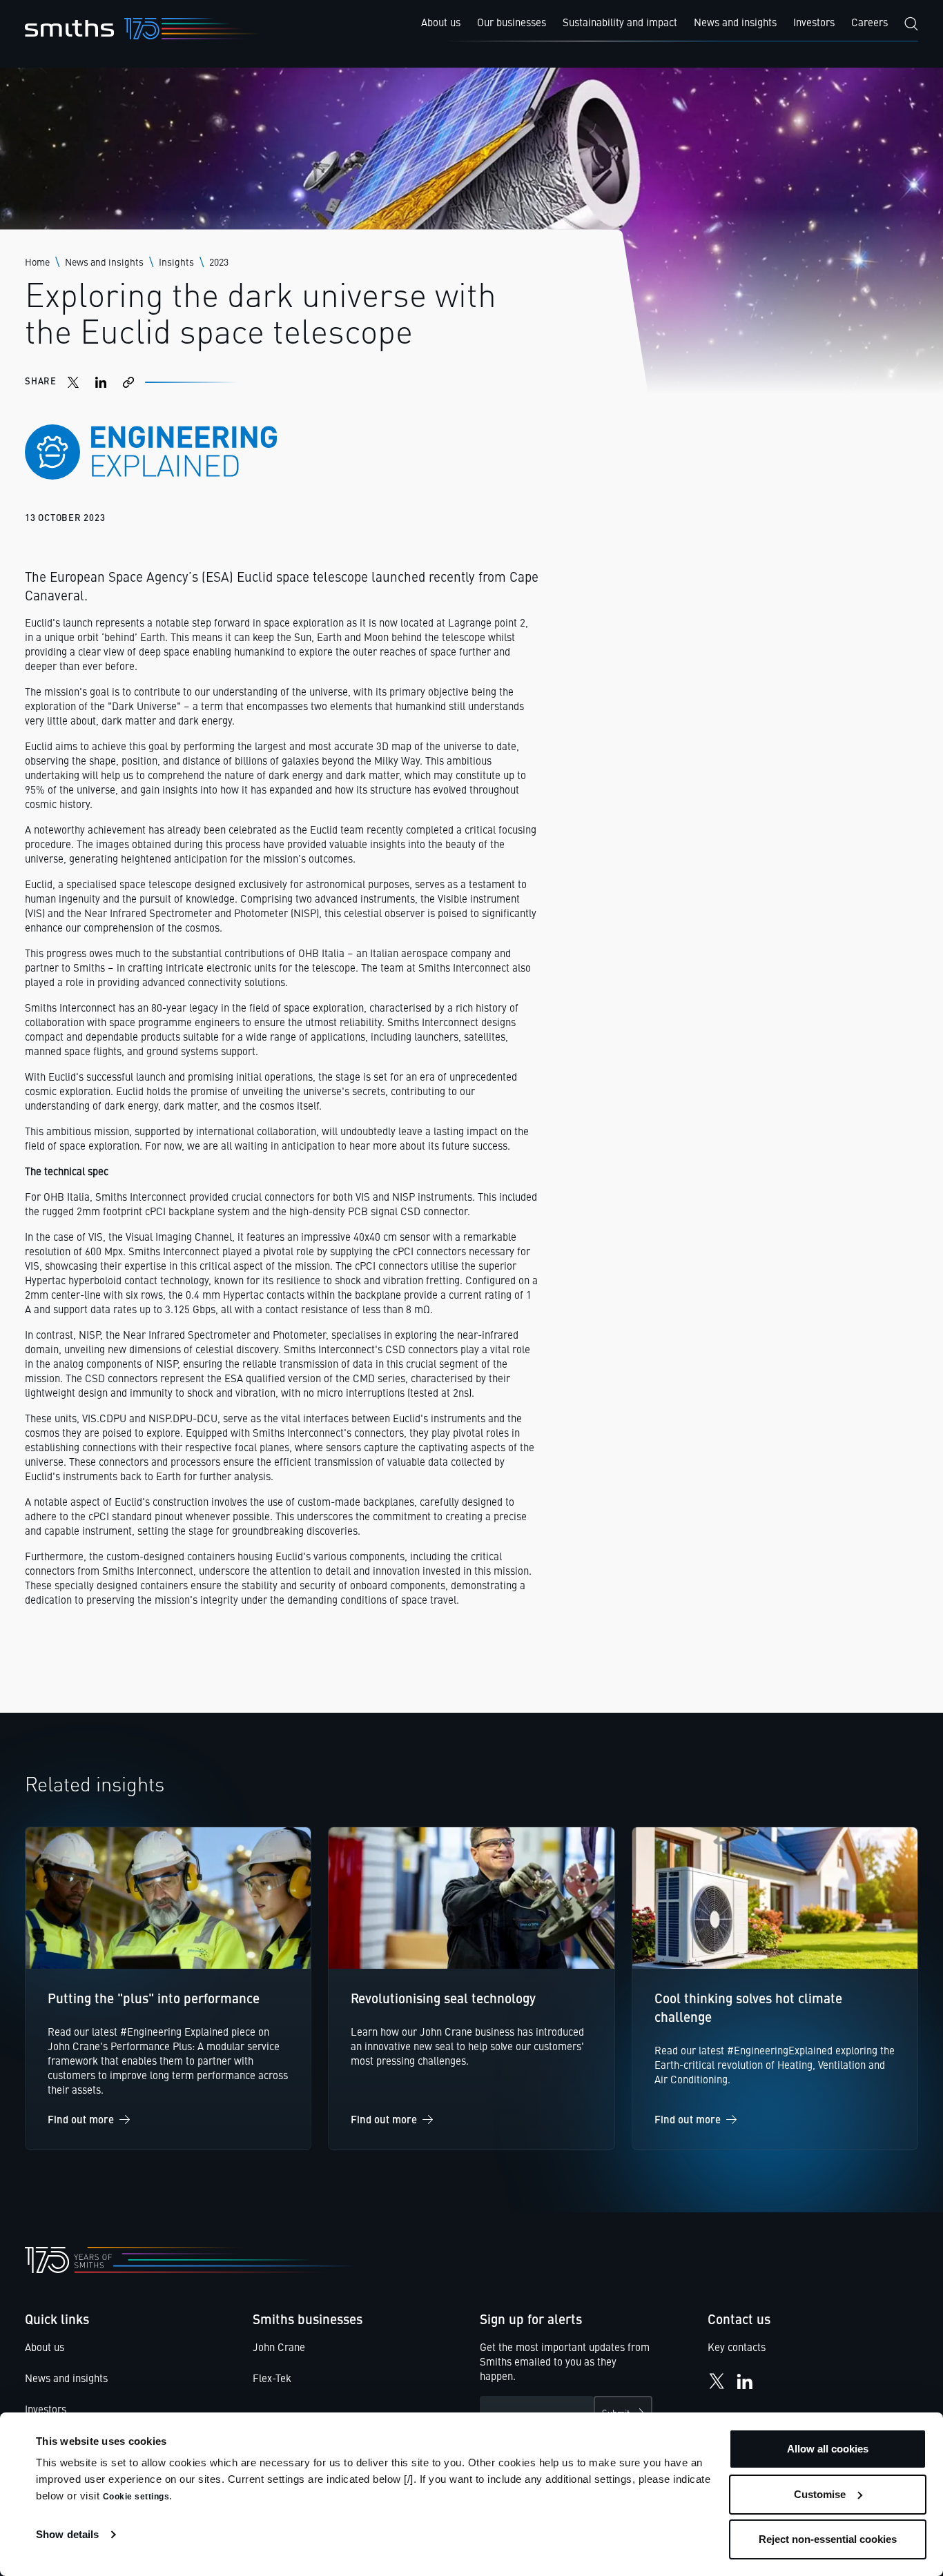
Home (37, 263)
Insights (176, 263)
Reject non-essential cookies (828, 2539)
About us (45, 2349)
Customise (820, 2494)
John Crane (279, 2349)
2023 (219, 263)
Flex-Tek (272, 2380)
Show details (67, 2534)
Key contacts (737, 2349)
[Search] (911, 24)
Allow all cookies (828, 2449)
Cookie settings (136, 2497)
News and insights (104, 263)
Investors (46, 2411)
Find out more (81, 2121)
